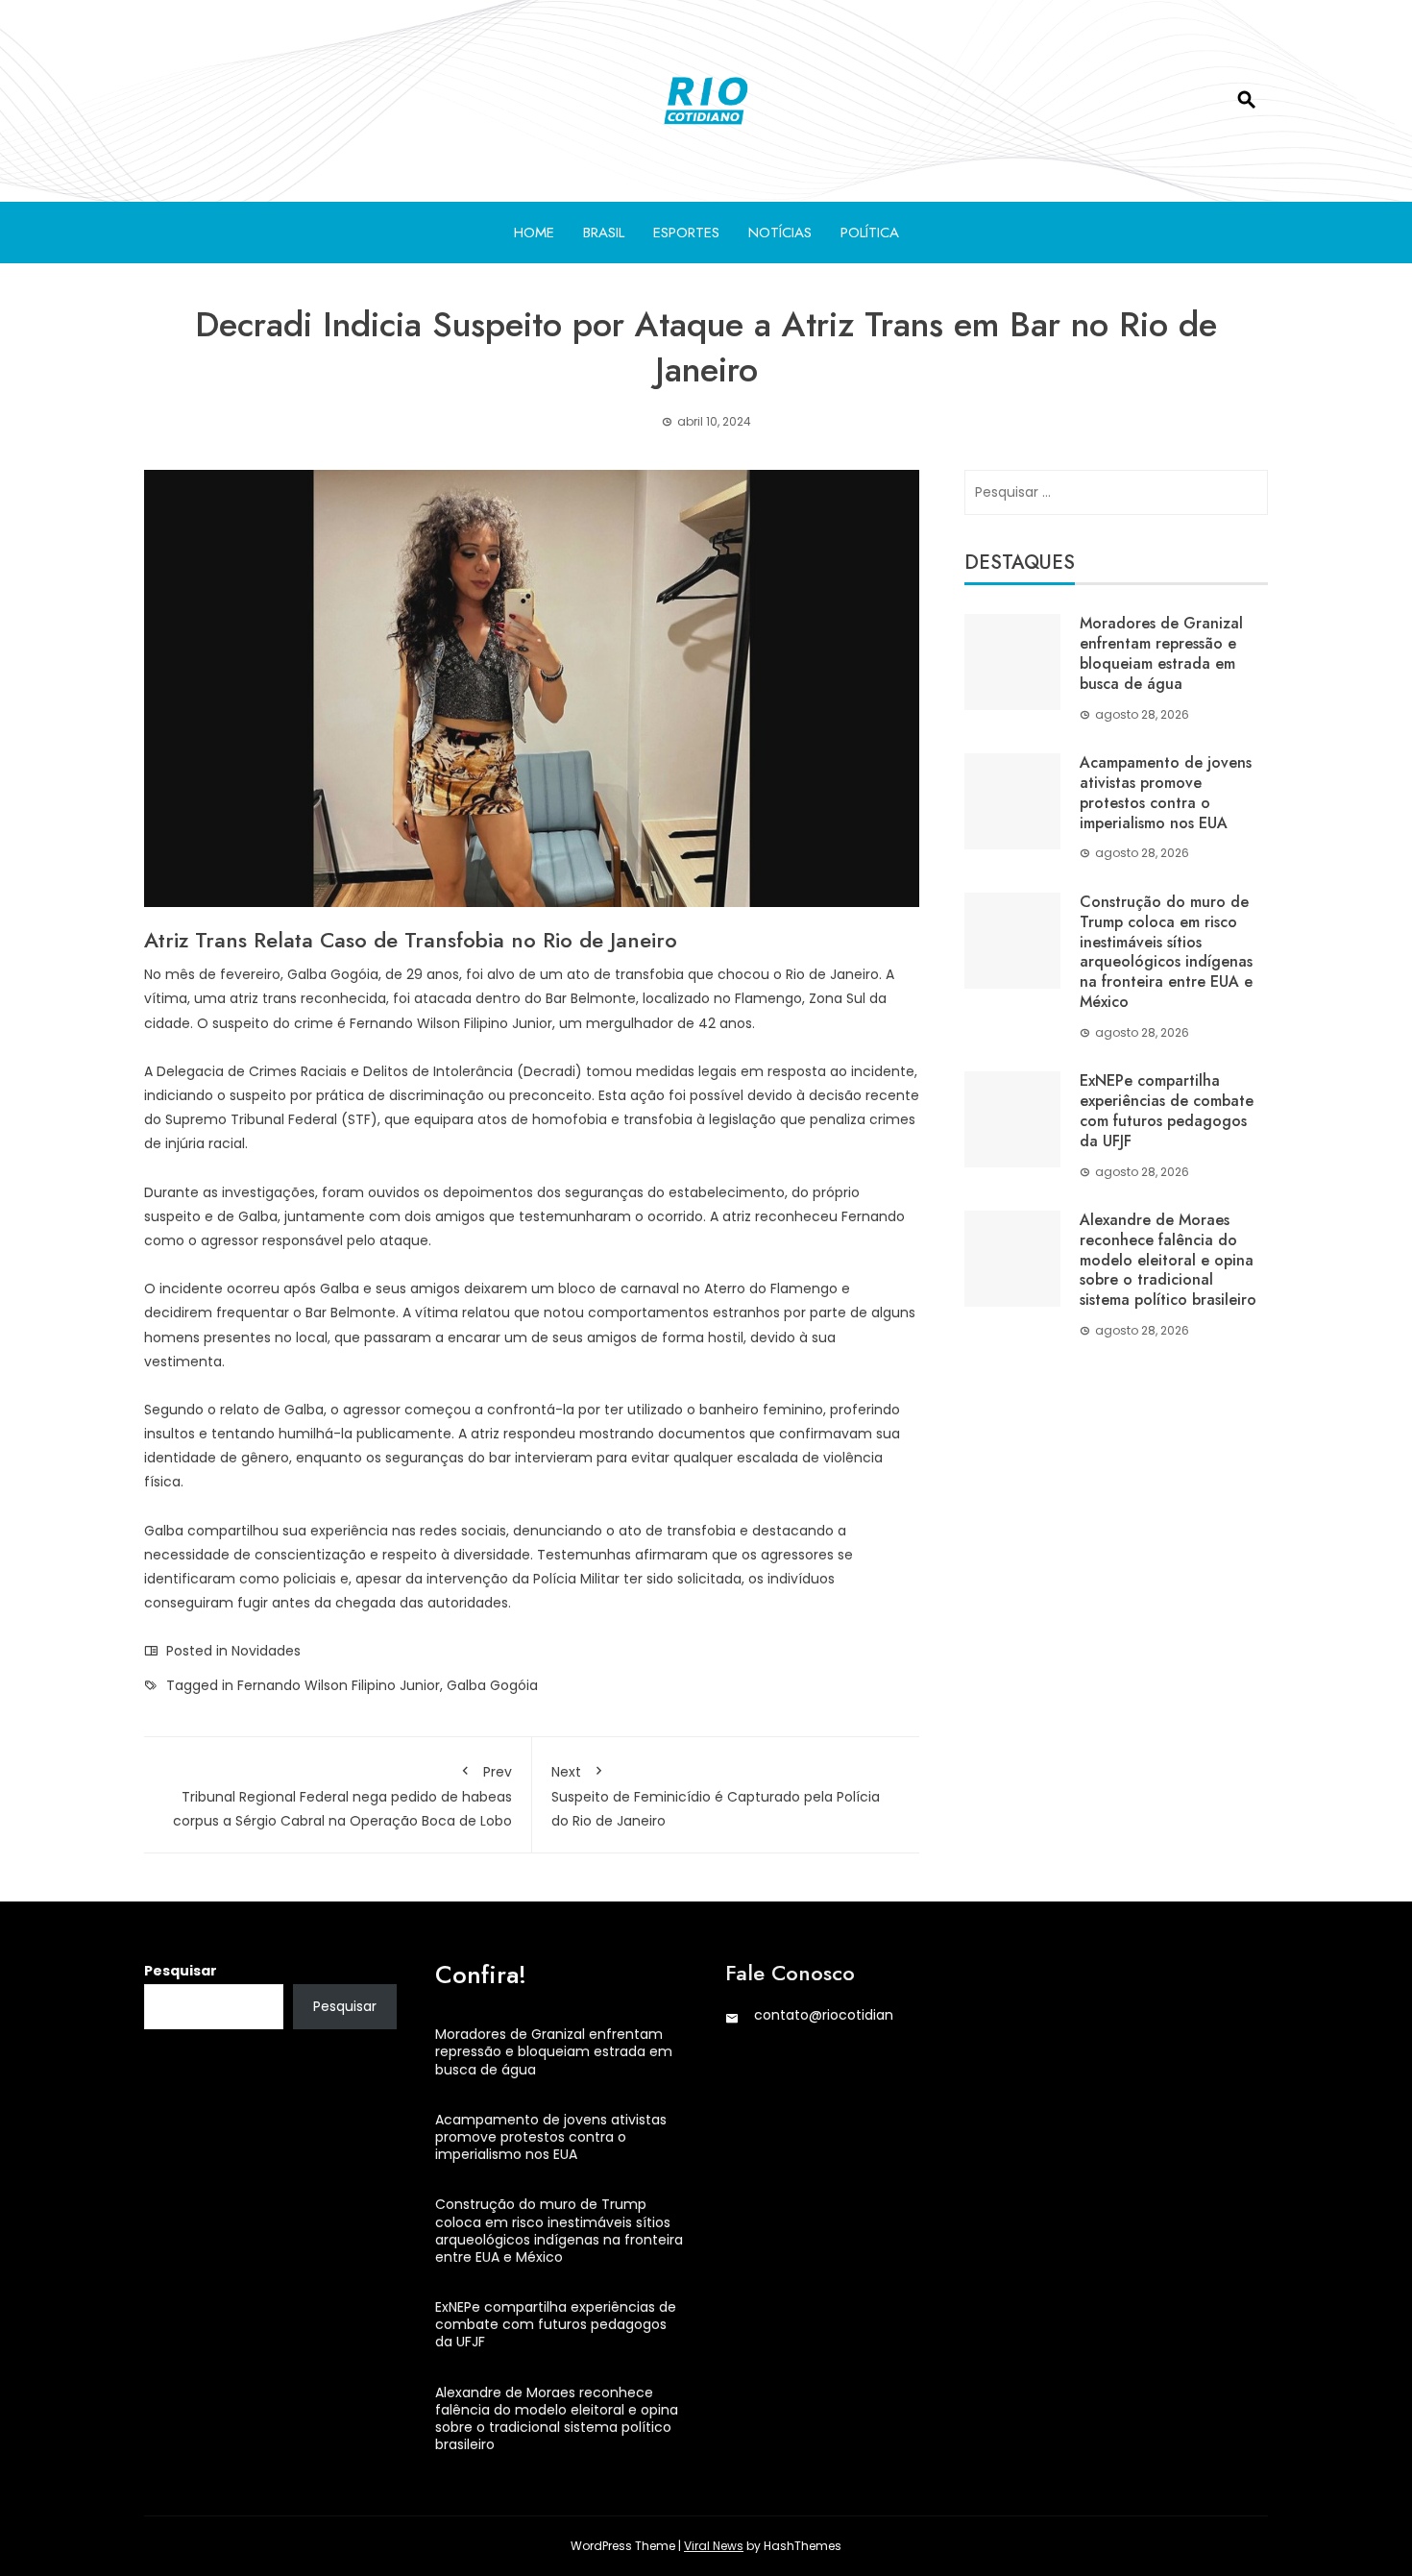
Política (870, 233)
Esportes (686, 233)
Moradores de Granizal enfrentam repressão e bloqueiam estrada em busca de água (1161, 653)
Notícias (780, 233)
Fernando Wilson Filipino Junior (339, 1685)
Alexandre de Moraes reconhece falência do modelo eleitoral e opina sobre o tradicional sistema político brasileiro (1168, 1260)
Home (534, 233)
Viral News (714, 2546)
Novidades (266, 1651)
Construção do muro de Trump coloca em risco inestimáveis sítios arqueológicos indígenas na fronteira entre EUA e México (1166, 952)
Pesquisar (181, 1971)
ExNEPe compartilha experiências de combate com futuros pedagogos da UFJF (1167, 1110)
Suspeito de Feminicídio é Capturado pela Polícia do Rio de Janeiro (716, 1796)
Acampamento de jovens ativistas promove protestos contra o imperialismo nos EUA (1166, 792)
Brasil (604, 233)
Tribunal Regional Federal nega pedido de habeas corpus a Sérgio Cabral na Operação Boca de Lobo (342, 1796)
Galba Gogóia (492, 1685)
